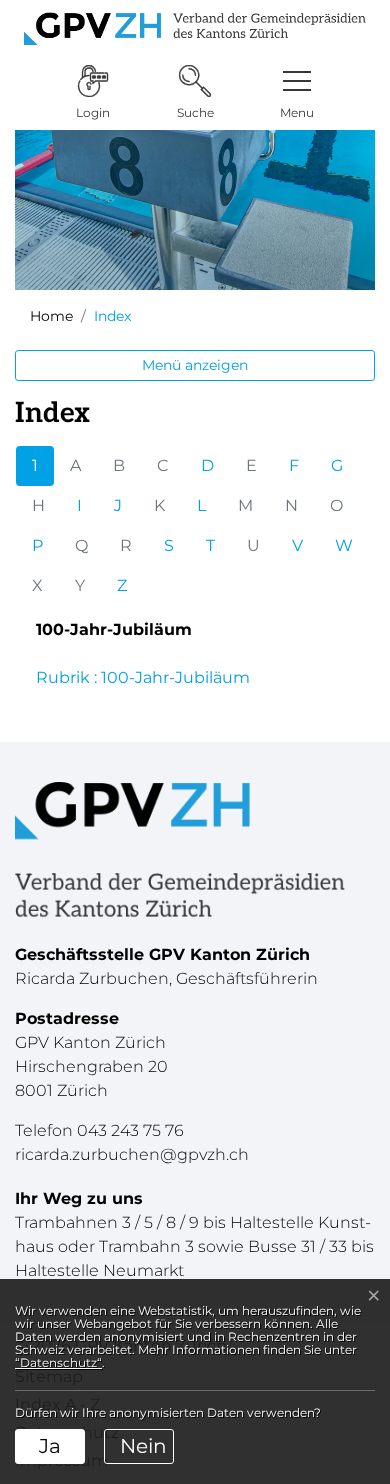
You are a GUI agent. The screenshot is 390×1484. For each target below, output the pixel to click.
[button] (297, 93)
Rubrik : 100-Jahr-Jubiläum (143, 677)
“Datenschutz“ (58, 1362)
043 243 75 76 (130, 1130)
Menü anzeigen (195, 365)
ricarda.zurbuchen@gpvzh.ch (132, 1154)
